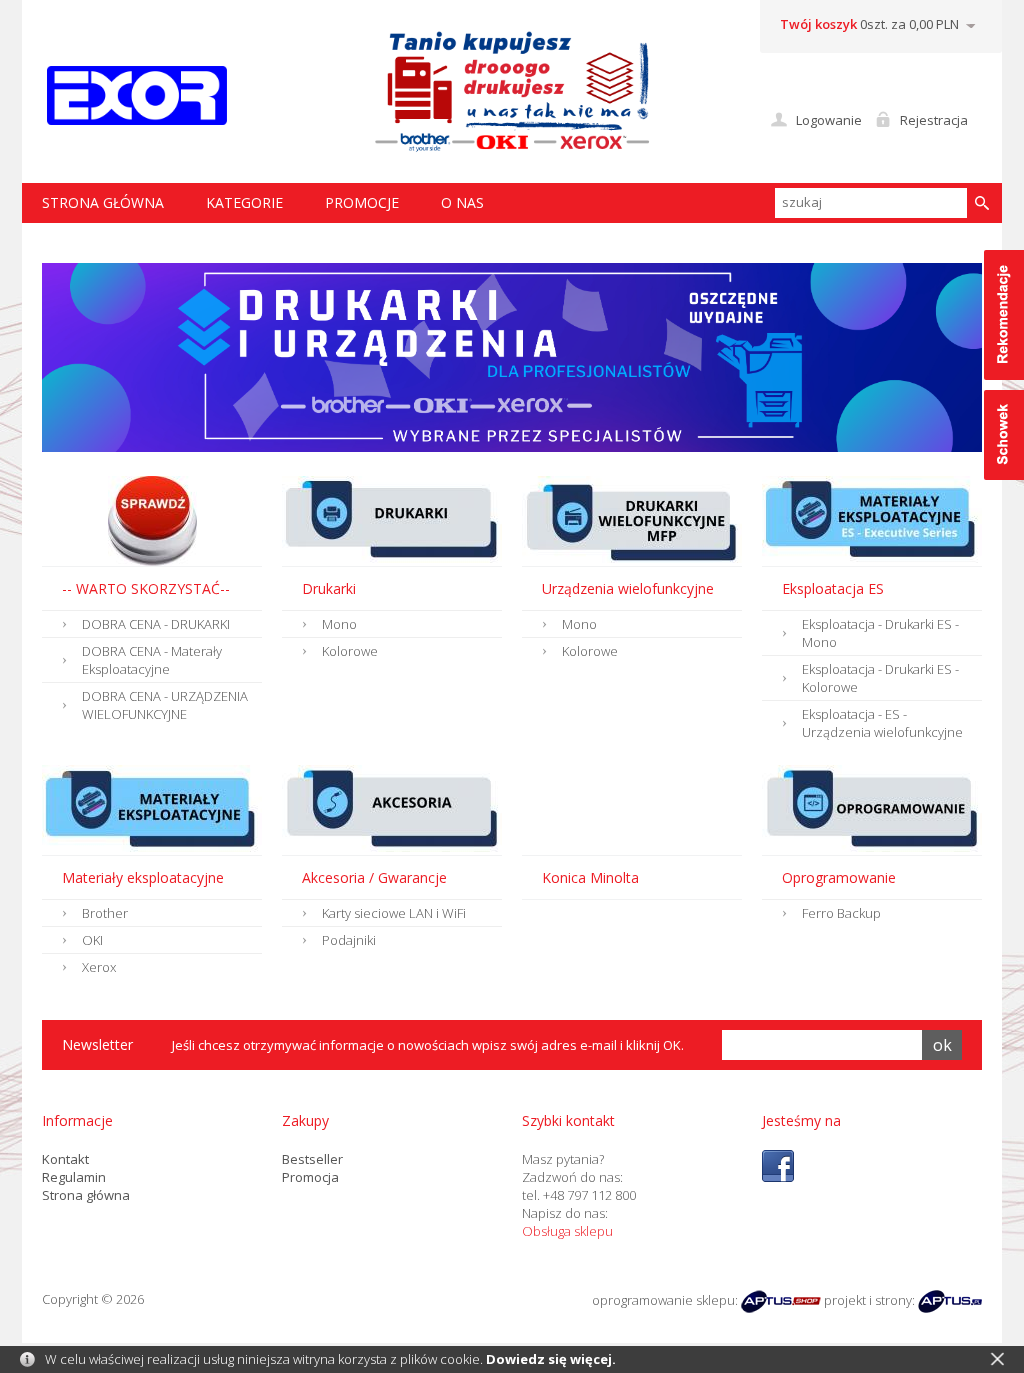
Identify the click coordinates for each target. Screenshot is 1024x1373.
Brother (105, 913)
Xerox (99, 967)
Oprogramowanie (839, 877)
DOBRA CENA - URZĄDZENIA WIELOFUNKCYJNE (165, 705)
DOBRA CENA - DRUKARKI (156, 624)
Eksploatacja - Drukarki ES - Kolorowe (880, 678)
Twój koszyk (818, 24)
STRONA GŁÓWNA (103, 202)
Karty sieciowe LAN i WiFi (394, 913)
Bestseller (312, 1159)
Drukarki (329, 588)
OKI (92, 940)
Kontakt (65, 1159)
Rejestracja (934, 120)
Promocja (310, 1177)
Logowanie (829, 120)
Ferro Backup (841, 913)
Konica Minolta (590, 877)
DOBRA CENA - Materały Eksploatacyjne (152, 660)
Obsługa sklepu (567, 1231)
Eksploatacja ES (833, 588)
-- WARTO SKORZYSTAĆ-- (146, 588)
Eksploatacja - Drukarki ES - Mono (880, 633)
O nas (462, 202)
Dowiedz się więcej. (551, 1359)
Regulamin (74, 1177)
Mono (339, 624)
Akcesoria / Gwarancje (374, 877)
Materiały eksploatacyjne (143, 877)
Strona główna (86, 1195)
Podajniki (349, 940)
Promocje (362, 202)
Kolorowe (350, 651)
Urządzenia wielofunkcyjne (628, 588)
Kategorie (244, 202)
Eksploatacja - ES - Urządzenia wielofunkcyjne (882, 723)
